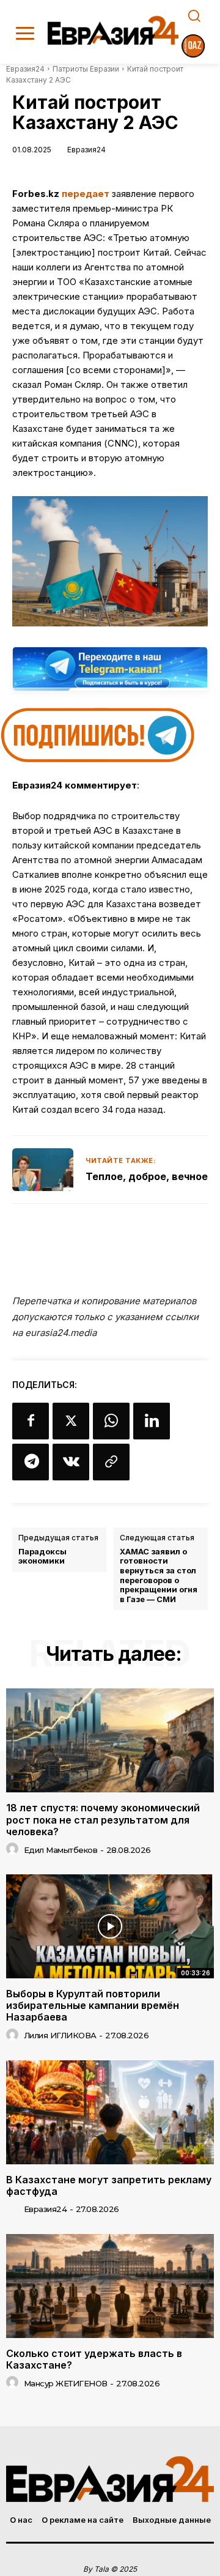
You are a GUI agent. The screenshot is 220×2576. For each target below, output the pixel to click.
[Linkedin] (152, 1421)
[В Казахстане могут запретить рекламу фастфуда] (110, 2112)
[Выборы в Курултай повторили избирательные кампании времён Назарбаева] (110, 1926)
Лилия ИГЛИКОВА (60, 2035)
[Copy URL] (111, 1462)
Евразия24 (25, 69)
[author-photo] (14, 1849)
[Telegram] (31, 1462)
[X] (71, 1421)
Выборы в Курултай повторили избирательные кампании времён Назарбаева (93, 2005)
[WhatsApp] (111, 1421)
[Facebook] (31, 1421)
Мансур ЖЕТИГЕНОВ (66, 2383)
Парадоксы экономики (42, 1557)
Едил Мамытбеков (61, 1850)
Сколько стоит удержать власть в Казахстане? (94, 2359)
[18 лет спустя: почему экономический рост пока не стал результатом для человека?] (110, 1740)
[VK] (71, 1462)
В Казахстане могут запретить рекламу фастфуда (109, 2185)
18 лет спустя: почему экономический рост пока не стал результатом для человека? (103, 1819)
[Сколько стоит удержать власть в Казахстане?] (110, 2286)
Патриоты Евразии (86, 69)
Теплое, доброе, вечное (147, 1176)
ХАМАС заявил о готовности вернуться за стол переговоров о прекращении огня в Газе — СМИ (159, 1576)
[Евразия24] (113, 30)
